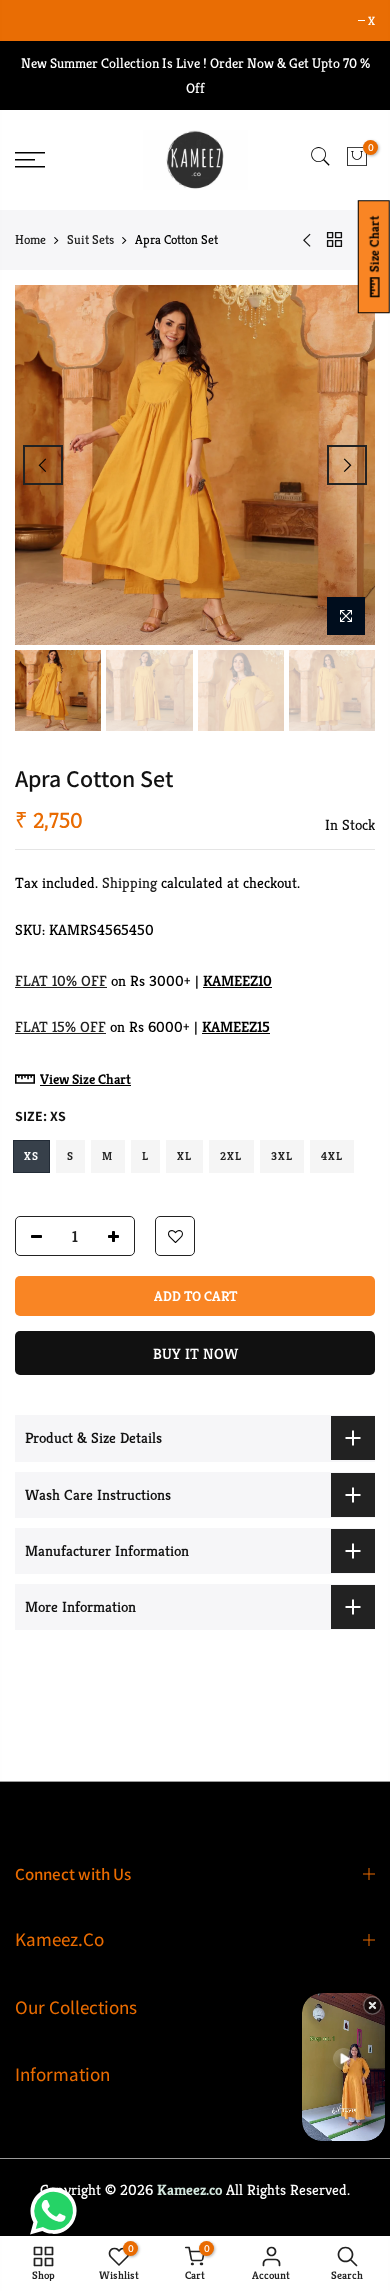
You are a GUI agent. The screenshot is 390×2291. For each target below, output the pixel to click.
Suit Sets (90, 239)
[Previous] (43, 465)
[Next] (347, 465)
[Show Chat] (58, 2211)
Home (30, 239)
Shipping (129, 883)
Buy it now (195, 1354)
